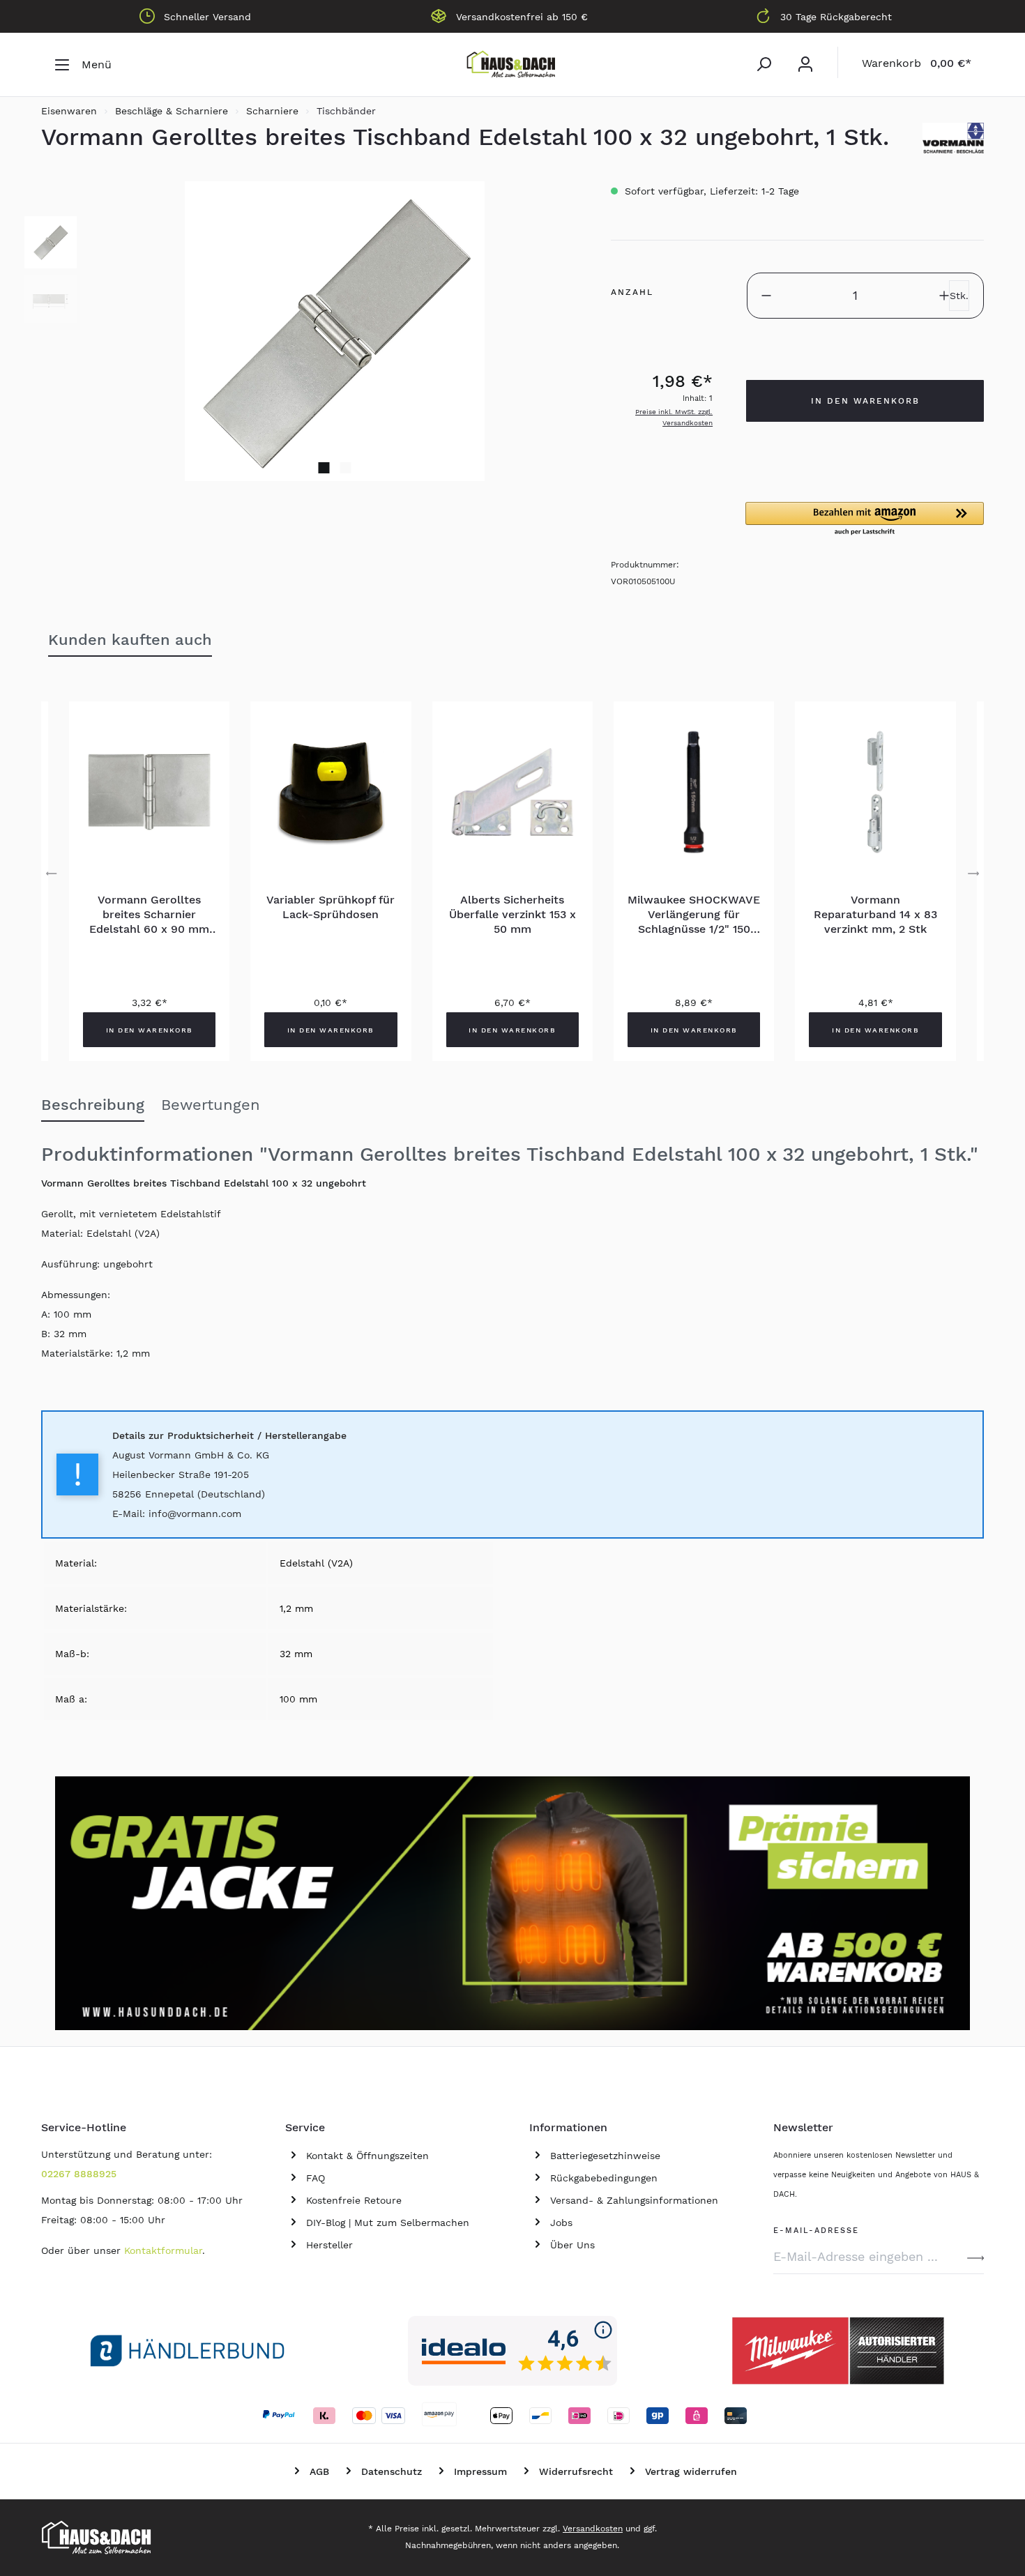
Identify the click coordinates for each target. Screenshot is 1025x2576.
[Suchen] (764, 64)
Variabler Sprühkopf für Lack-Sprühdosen (331, 907)
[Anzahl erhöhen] (944, 296)
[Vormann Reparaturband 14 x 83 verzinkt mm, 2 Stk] (875, 792)
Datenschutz (392, 2471)
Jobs (561, 2223)
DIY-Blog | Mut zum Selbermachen (388, 2223)
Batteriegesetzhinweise (605, 2156)
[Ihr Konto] (805, 64)
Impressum (480, 2471)
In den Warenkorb (865, 401)
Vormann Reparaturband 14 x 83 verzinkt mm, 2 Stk (875, 914)
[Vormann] (953, 138)
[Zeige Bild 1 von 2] (324, 468)
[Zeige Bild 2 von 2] (346, 468)
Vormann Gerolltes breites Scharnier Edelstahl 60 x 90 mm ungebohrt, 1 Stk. (149, 915)
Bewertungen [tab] (211, 1105)
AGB (319, 2471)
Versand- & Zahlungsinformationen (634, 2200)
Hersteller (329, 2245)
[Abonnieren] (975, 2257)
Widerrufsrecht (576, 2471)
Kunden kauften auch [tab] (130, 640)
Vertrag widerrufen (691, 2471)
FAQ (316, 2178)
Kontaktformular (163, 2250)
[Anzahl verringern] (766, 296)
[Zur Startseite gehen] (512, 65)
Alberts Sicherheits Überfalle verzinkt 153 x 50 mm (512, 914)
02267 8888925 (79, 2174)
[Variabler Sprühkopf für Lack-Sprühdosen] (331, 792)
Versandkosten (593, 2529)
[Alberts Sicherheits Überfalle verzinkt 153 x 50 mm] (512, 792)
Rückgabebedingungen (604, 2178)
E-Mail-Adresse (816, 2228)
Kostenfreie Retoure (354, 2200)
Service (305, 2127)
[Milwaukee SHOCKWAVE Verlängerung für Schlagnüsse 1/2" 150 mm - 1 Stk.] (694, 792)
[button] (865, 519)
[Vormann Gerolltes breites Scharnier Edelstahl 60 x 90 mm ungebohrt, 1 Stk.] (149, 792)
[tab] (93, 1106)
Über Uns (572, 2245)
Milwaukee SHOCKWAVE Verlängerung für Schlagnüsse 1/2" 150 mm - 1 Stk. (694, 915)
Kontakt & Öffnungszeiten (367, 2156)
